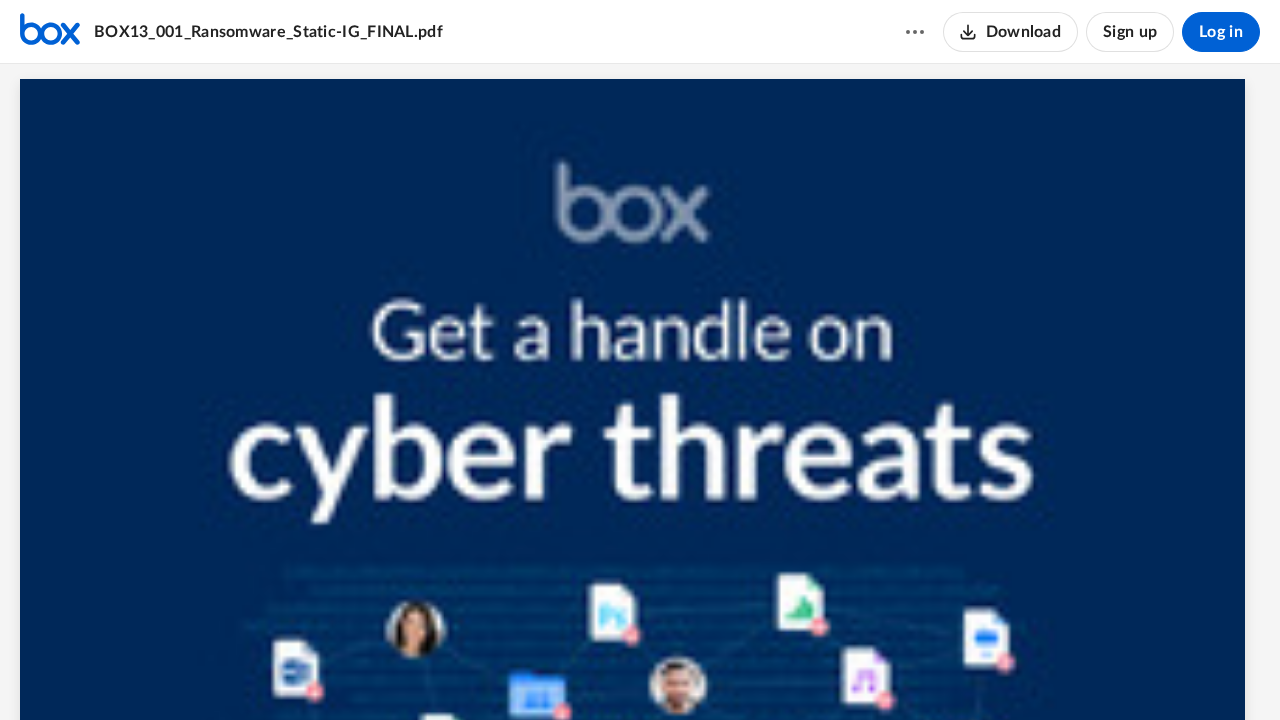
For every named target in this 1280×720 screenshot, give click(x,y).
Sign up (1130, 32)
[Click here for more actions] (915, 32)
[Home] (50, 32)
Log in (1221, 32)
